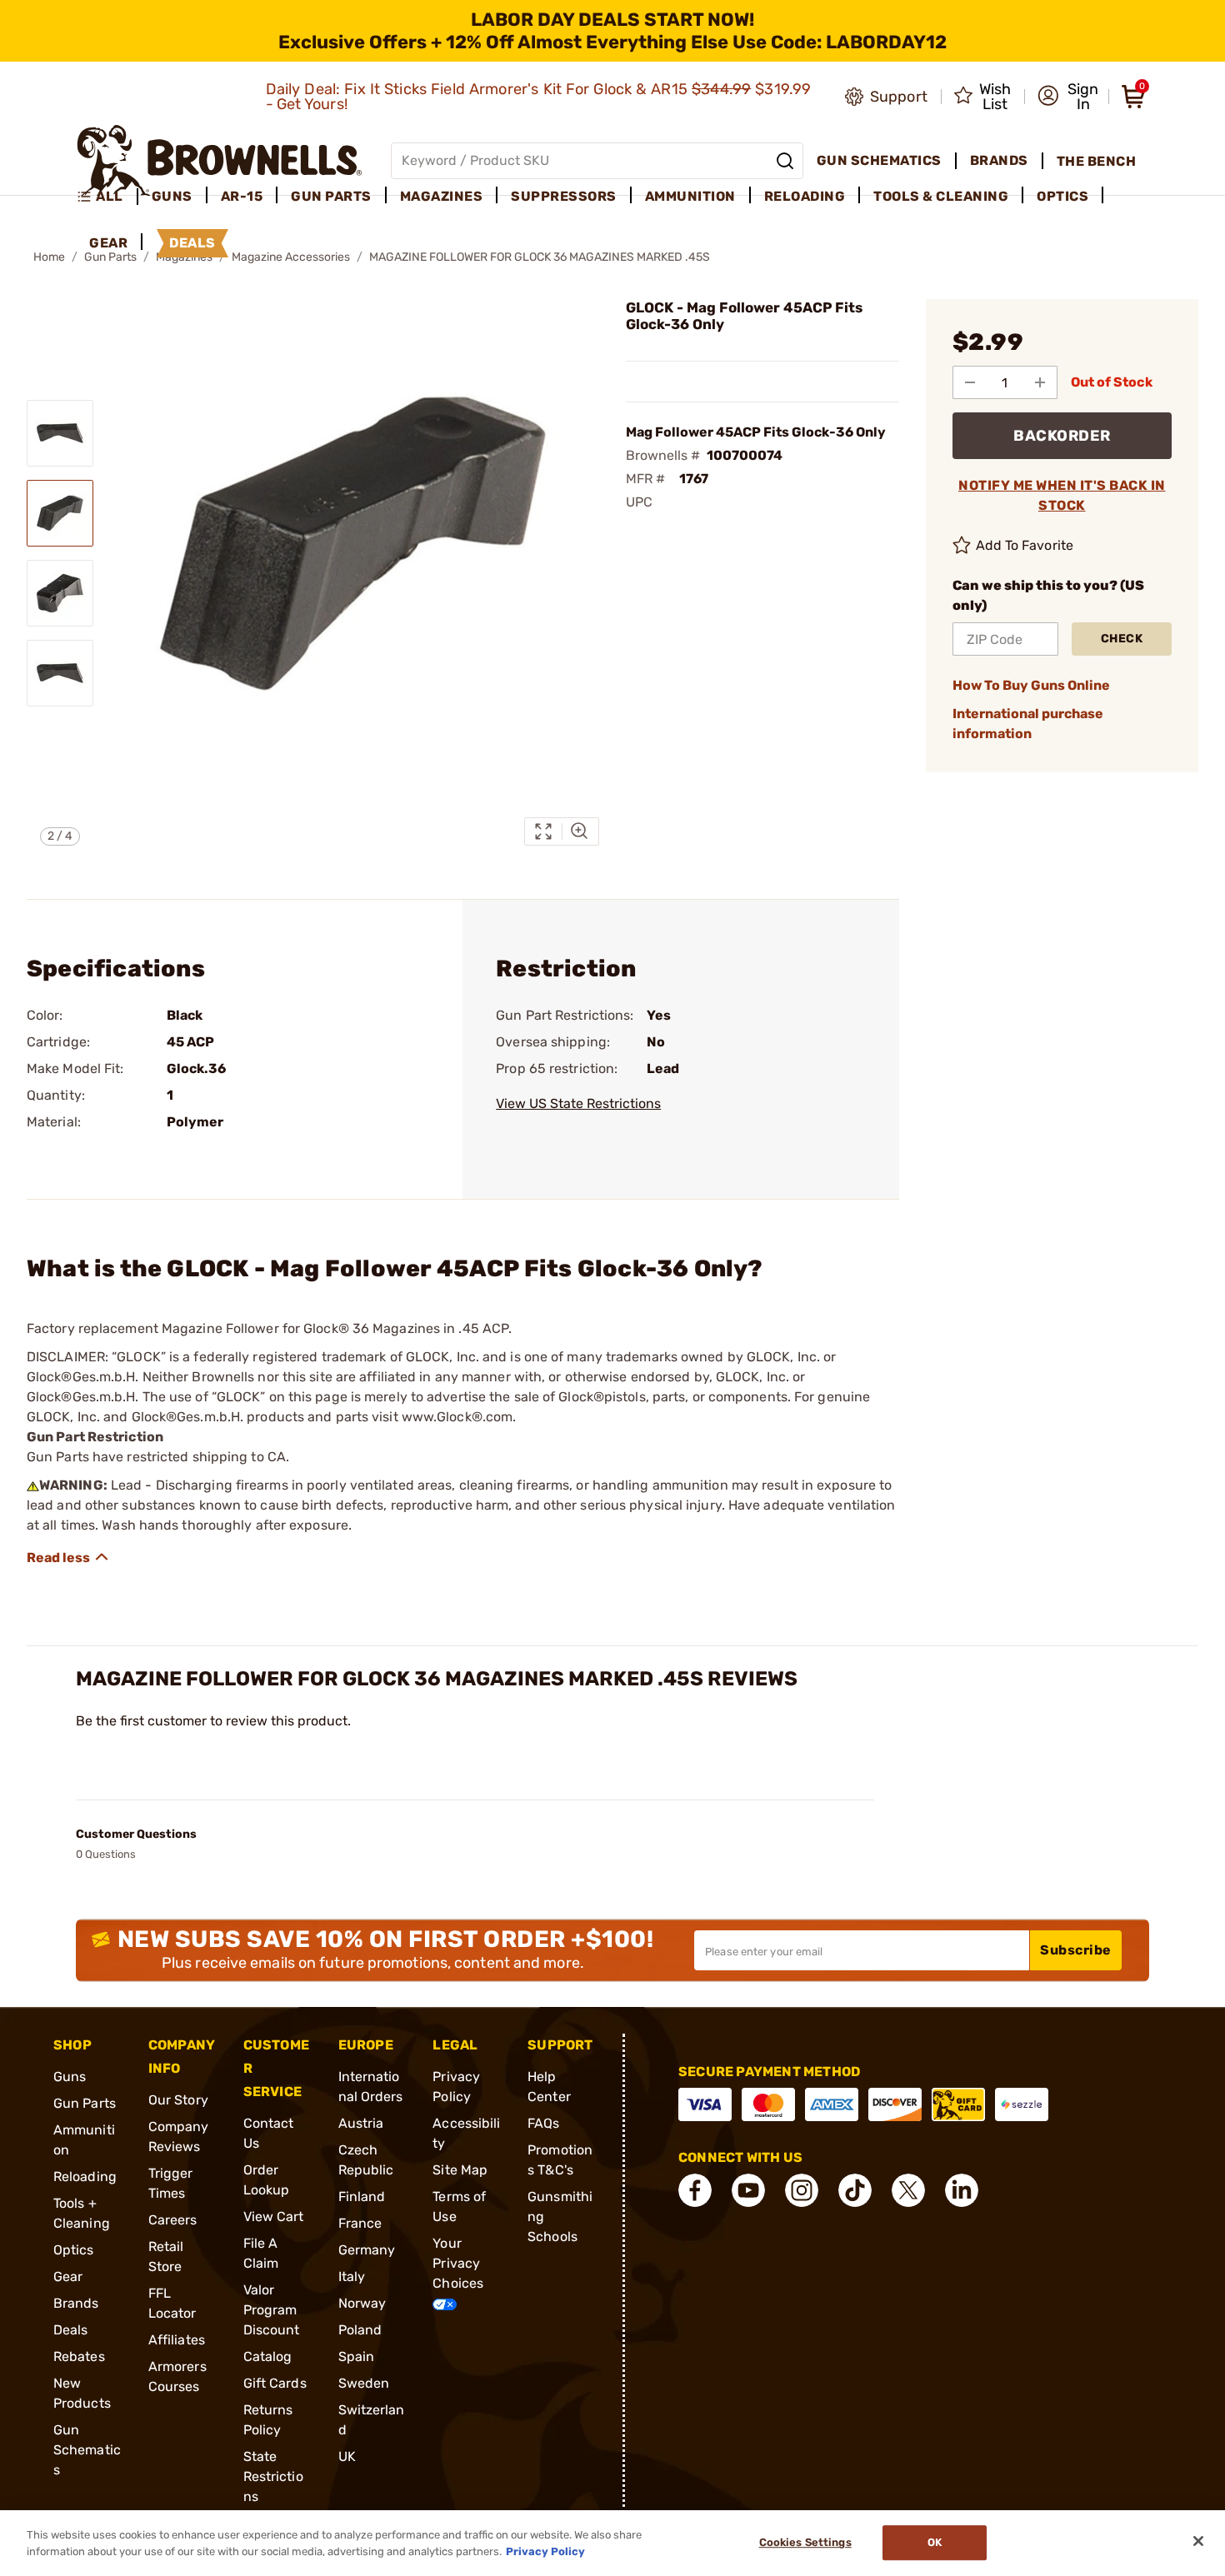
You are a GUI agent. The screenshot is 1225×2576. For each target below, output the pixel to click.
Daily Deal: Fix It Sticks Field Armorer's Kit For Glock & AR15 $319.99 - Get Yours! (539, 97)
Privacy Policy (545, 2551)
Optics (74, 2250)
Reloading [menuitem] (805, 196)
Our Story (178, 2100)
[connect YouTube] (748, 2190)
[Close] (1198, 2541)
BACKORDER (1062, 436)
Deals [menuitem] (192, 243)
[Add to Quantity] (1040, 382)
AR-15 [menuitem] (242, 196)
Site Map (460, 2170)
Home (49, 257)
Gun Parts (85, 2103)
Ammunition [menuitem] (690, 196)
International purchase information (1028, 724)
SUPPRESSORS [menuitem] (564, 196)
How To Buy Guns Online (1031, 685)
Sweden (364, 2383)
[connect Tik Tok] (855, 2190)
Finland (362, 2197)
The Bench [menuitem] (1097, 161)
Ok (935, 2543)
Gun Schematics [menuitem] (879, 160)
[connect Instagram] (802, 2190)
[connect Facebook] (695, 2190)
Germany (367, 2250)
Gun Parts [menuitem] (331, 196)
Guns (70, 2077)
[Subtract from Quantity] (970, 382)
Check (1122, 639)
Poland (360, 2330)
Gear (68, 2276)
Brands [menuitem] (999, 160)
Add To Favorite (1025, 545)
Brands (76, 2303)
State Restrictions (273, 2476)
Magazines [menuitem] (442, 196)
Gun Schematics (87, 2450)
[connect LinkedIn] (962, 2190)
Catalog (268, 2356)
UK (347, 2456)
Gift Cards (275, 2383)
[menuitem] (107, 197)
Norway (362, 2303)
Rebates (79, 2356)
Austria (361, 2123)
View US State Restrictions (578, 1103)
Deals (71, 2330)
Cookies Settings (805, 2543)
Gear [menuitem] (108, 243)
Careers (173, 2220)
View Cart (274, 2217)
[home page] (220, 160)
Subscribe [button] (1076, 1950)
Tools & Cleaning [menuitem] (941, 196)
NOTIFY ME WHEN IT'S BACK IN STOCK (1062, 495)
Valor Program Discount (272, 2310)
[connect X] (908, 2190)
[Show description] (68, 1557)
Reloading (85, 2177)
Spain (357, 2356)
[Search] (785, 161)
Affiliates (177, 2340)
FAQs (543, 2123)
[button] (1068, 97)
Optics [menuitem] (1062, 196)
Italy (352, 2276)
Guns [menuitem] (172, 196)
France (360, 2223)
